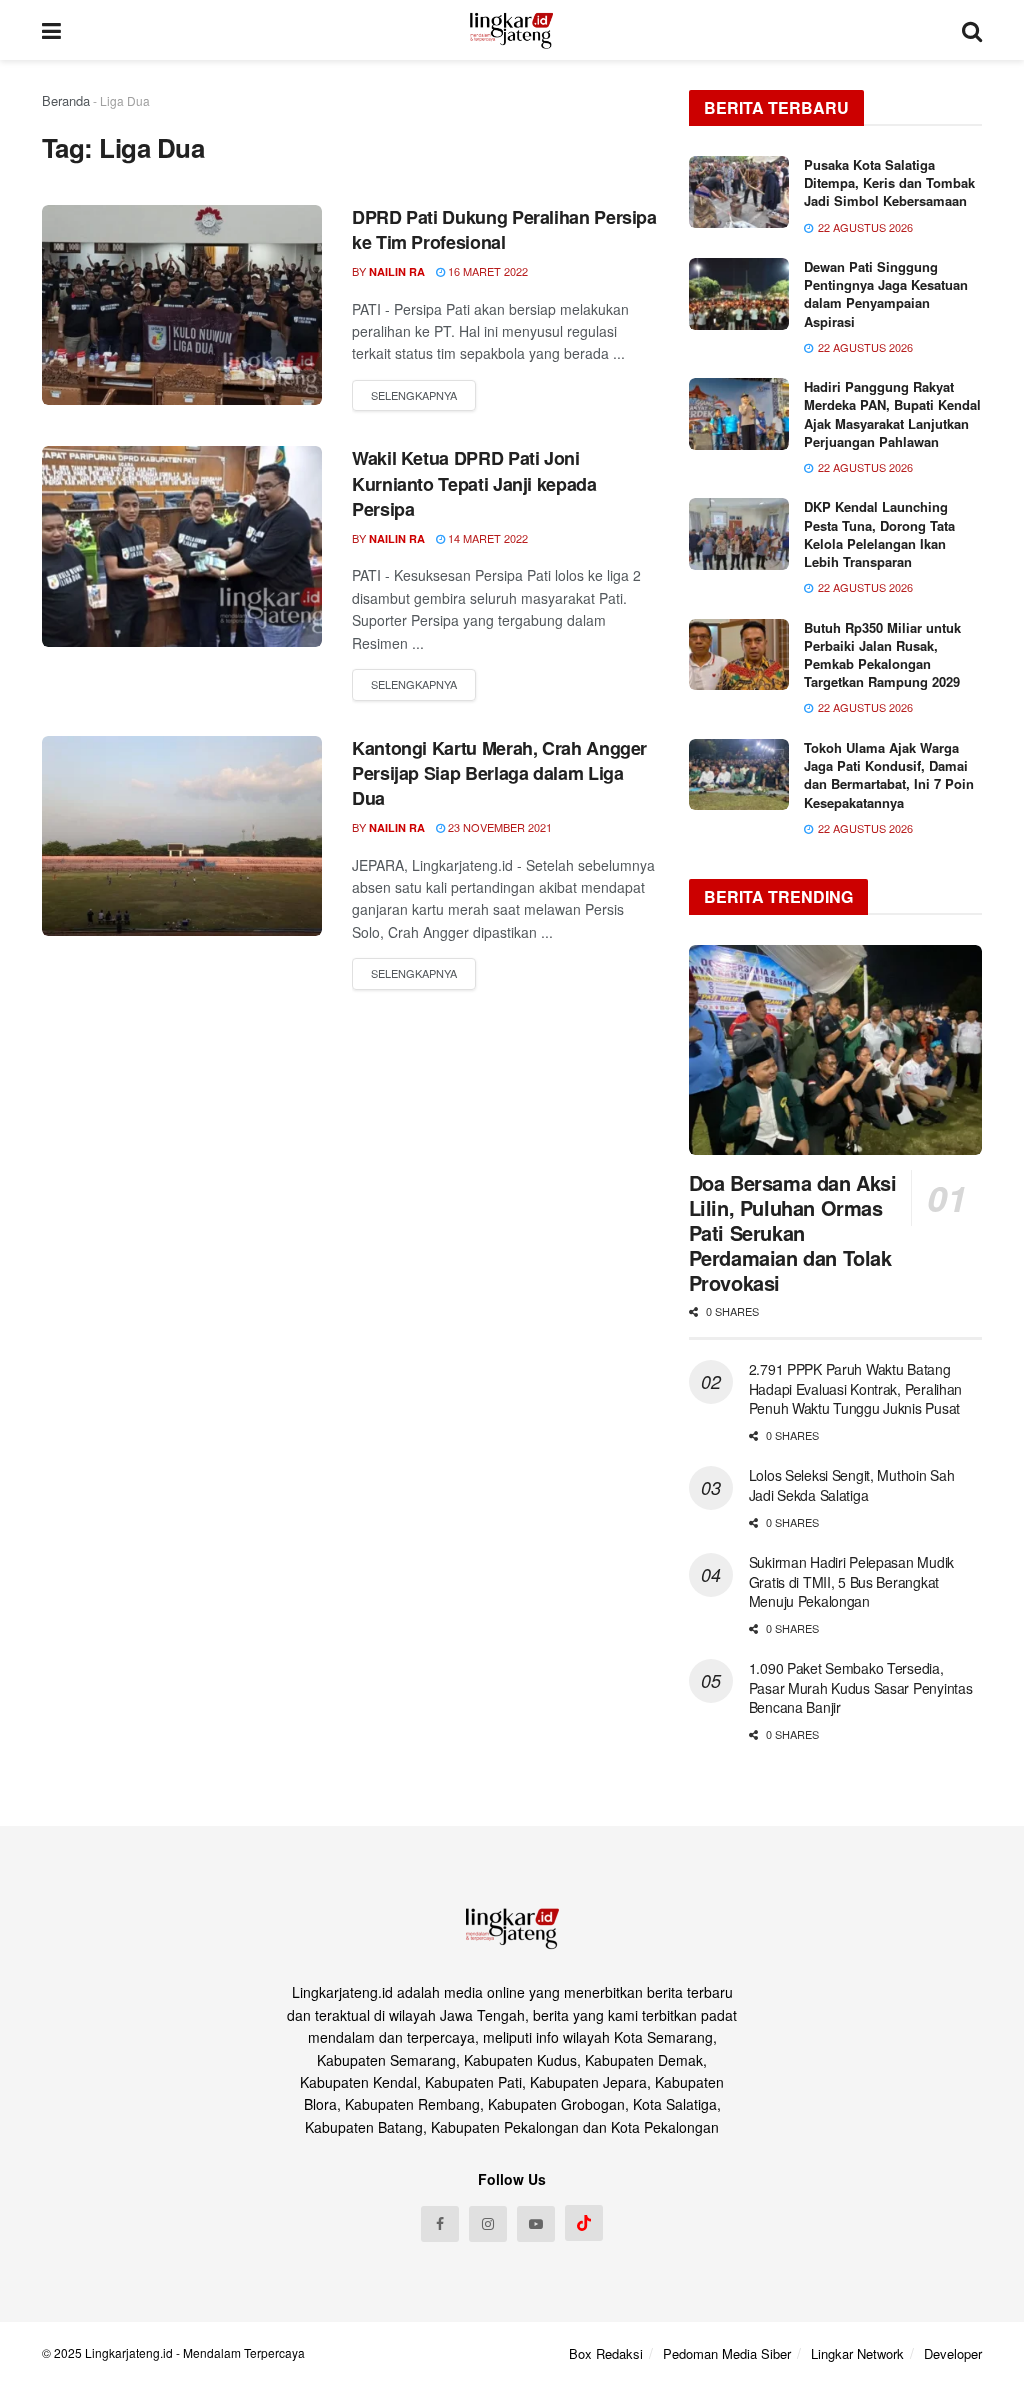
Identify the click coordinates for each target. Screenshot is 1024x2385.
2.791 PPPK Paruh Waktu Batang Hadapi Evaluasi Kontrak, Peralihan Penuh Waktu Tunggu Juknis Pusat (855, 1388)
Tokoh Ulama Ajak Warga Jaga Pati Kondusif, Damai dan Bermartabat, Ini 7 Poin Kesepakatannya (889, 775)
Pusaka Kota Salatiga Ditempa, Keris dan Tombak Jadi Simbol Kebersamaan (889, 182)
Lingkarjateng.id (129, 2352)
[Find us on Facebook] (440, 2224)
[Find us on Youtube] (536, 2224)
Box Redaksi (606, 2353)
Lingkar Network (857, 2353)
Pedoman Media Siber (727, 2353)
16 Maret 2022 (486, 271)
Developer (953, 2353)
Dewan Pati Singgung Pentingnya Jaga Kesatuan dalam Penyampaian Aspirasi (886, 294)
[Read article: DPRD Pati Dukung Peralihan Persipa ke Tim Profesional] (182, 305)
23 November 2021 (498, 827)
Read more (414, 396)
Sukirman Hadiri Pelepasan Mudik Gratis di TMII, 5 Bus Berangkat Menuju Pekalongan (851, 1581)
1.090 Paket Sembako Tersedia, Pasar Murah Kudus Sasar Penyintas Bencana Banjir (861, 1687)
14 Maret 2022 (486, 538)
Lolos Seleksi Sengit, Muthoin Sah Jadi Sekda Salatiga (852, 1485)
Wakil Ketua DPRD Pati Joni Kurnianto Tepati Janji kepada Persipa (474, 483)
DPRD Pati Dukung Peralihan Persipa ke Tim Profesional (504, 229)
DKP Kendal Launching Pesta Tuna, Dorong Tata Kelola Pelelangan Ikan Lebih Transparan (879, 534)
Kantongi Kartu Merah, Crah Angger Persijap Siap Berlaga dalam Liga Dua (499, 773)
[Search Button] (972, 30)
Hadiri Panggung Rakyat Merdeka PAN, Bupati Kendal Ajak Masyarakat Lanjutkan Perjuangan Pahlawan (892, 414)
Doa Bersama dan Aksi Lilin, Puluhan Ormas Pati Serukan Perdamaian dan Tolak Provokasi (793, 1232)
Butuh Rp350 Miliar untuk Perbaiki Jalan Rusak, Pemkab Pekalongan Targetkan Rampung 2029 (882, 655)
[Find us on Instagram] (488, 2224)
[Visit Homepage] (511, 30)
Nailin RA (397, 271)
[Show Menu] (51, 30)
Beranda (66, 100)
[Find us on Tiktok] (584, 2223)
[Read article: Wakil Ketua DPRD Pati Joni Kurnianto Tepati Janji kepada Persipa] (182, 546)
